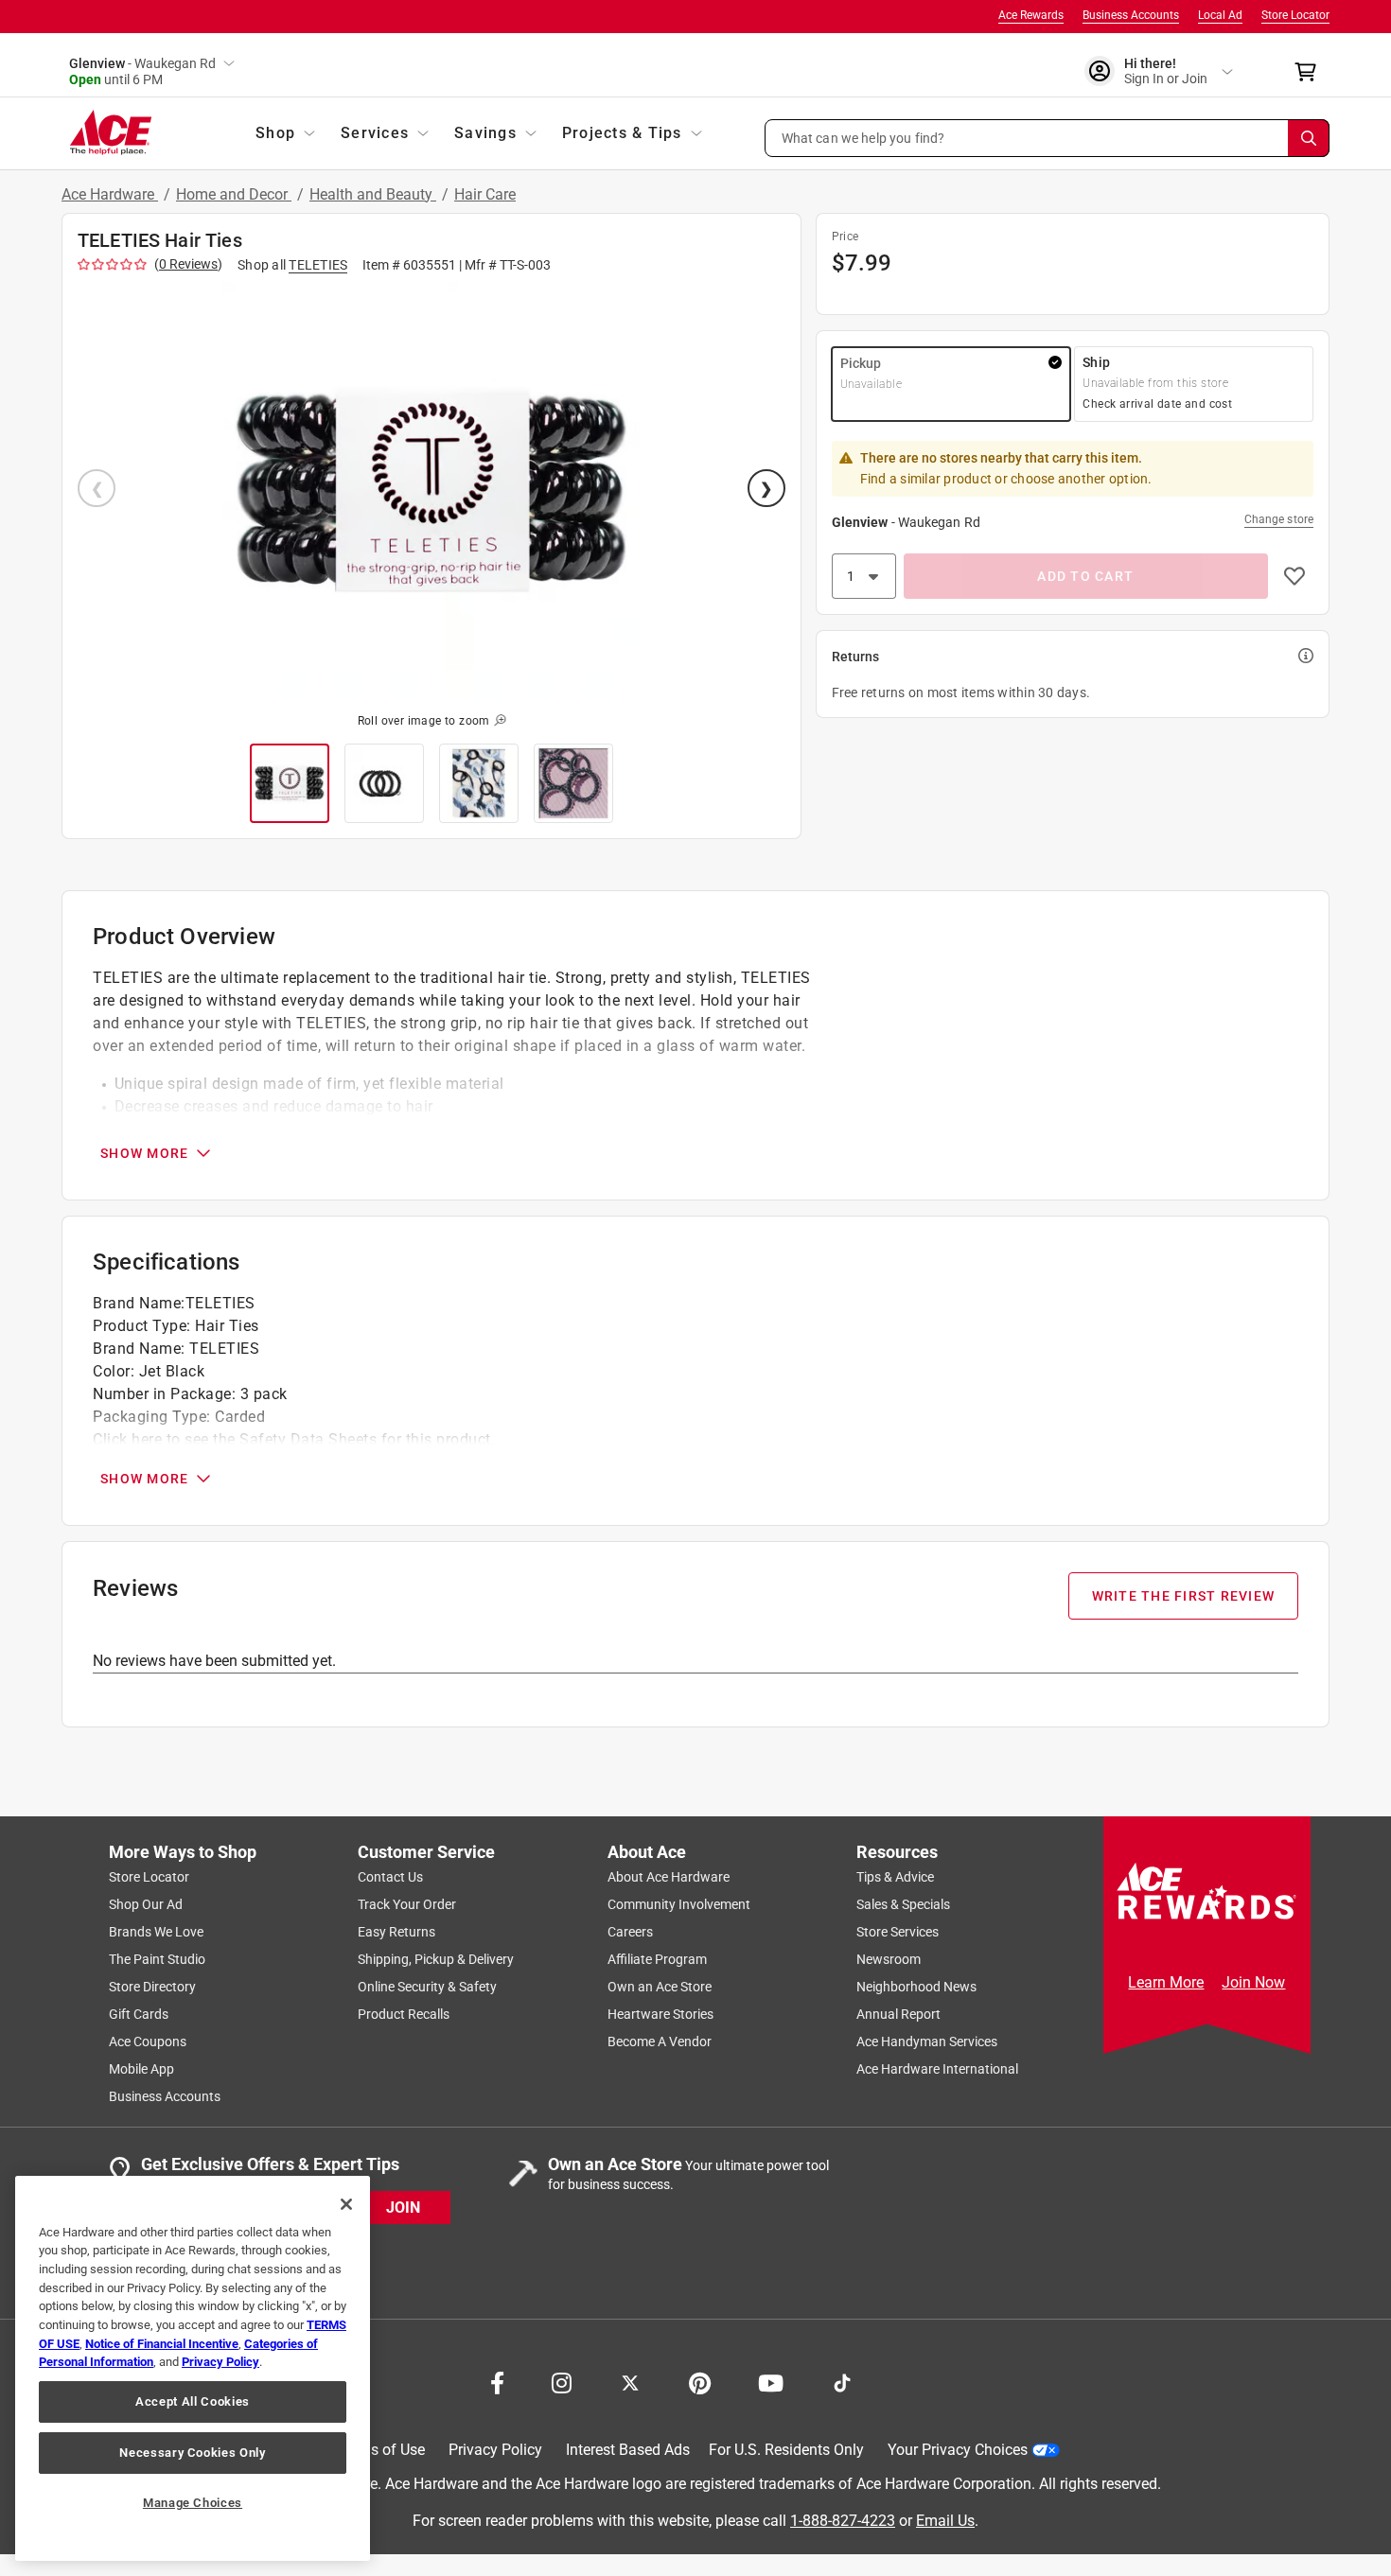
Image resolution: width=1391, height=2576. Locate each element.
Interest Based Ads (628, 2450)
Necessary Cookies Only (192, 2453)
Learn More (1166, 1982)
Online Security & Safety (427, 1987)
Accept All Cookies (193, 2401)
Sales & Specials (903, 1904)
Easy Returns (396, 1932)
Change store (1279, 519)
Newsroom (889, 1959)
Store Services (898, 1932)
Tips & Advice (895, 1877)
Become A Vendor (660, 2042)
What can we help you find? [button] (863, 137)
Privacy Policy (495, 2450)
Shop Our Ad (146, 1904)
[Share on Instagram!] (562, 2381)
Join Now (1253, 1982)
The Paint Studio (157, 1959)
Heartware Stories (660, 2014)
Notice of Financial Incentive (162, 2344)
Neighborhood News (916, 1987)
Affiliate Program (657, 1959)
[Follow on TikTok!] (842, 2381)
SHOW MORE (144, 1153)
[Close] (346, 2204)
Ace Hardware (110, 194)
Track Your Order (407, 1904)
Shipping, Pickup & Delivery (436, 1959)
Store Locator (1295, 15)
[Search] (1309, 138)
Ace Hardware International (937, 2069)
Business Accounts (1131, 15)
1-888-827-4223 (843, 2520)
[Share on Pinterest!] (700, 2381)
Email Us (945, 2520)
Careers (630, 1932)
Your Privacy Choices (958, 2450)
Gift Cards (139, 2014)
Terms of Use (381, 2450)
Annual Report (898, 2014)
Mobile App (141, 2069)
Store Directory (152, 1987)
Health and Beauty (373, 194)
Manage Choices (193, 2503)
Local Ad (1220, 15)
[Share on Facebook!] (497, 2381)
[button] (1048, 138)
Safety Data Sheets (308, 1439)
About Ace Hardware (669, 1877)
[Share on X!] (630, 2381)
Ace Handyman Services (927, 2042)
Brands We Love (156, 1932)
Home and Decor (234, 194)
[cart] (1311, 72)
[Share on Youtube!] (771, 2381)
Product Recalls (404, 2014)
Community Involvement (679, 1904)
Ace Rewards (1031, 15)
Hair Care (485, 194)
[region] (193, 2368)
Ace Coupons (148, 2042)
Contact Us (390, 1877)
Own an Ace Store (660, 1987)
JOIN (403, 2207)
